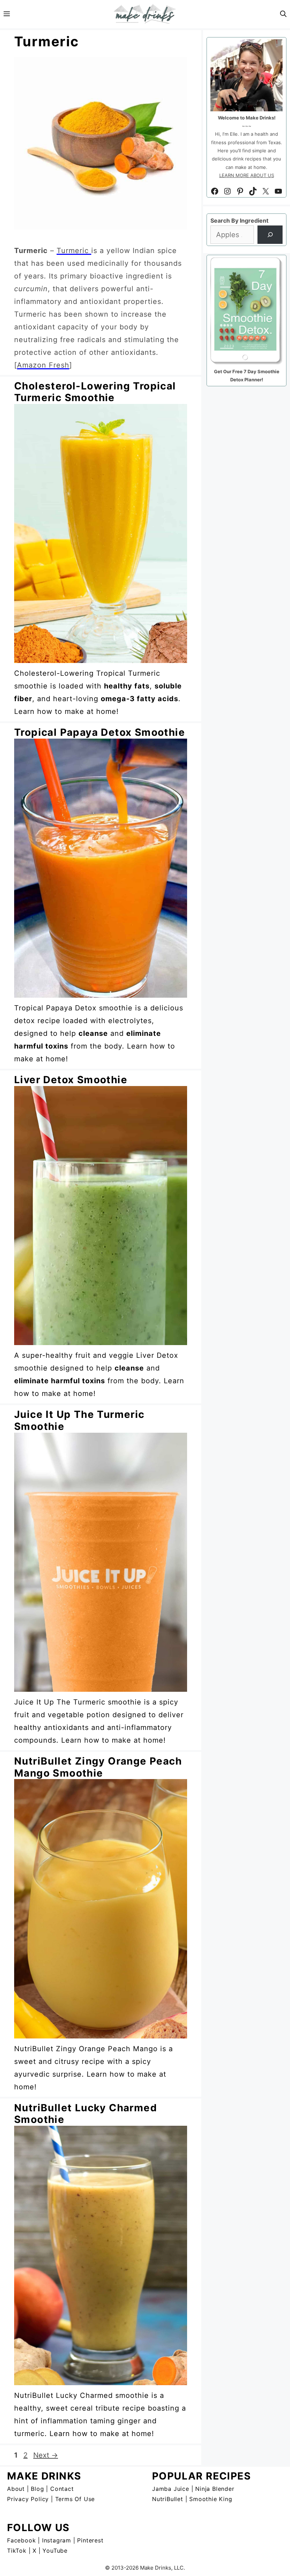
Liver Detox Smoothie (71, 1080)
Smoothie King (211, 2499)
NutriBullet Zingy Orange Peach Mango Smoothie (98, 1767)
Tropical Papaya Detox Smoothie (100, 732)
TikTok (17, 2551)
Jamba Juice (171, 2489)
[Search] (270, 235)
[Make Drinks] (145, 14)
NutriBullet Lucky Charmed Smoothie (86, 2114)
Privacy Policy (28, 2499)
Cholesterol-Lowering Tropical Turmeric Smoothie (95, 392)
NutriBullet (168, 2499)
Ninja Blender (215, 2489)
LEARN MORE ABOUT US (247, 175)
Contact (62, 2489)
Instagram (57, 2540)
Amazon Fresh (43, 365)
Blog (37, 2489)
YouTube (55, 2551)
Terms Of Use (75, 2499)
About (16, 2489)
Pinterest (90, 2540)
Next (46, 2455)
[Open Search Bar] (283, 14)
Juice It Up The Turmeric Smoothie (79, 1420)
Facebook (21, 2540)
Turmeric (74, 251)
